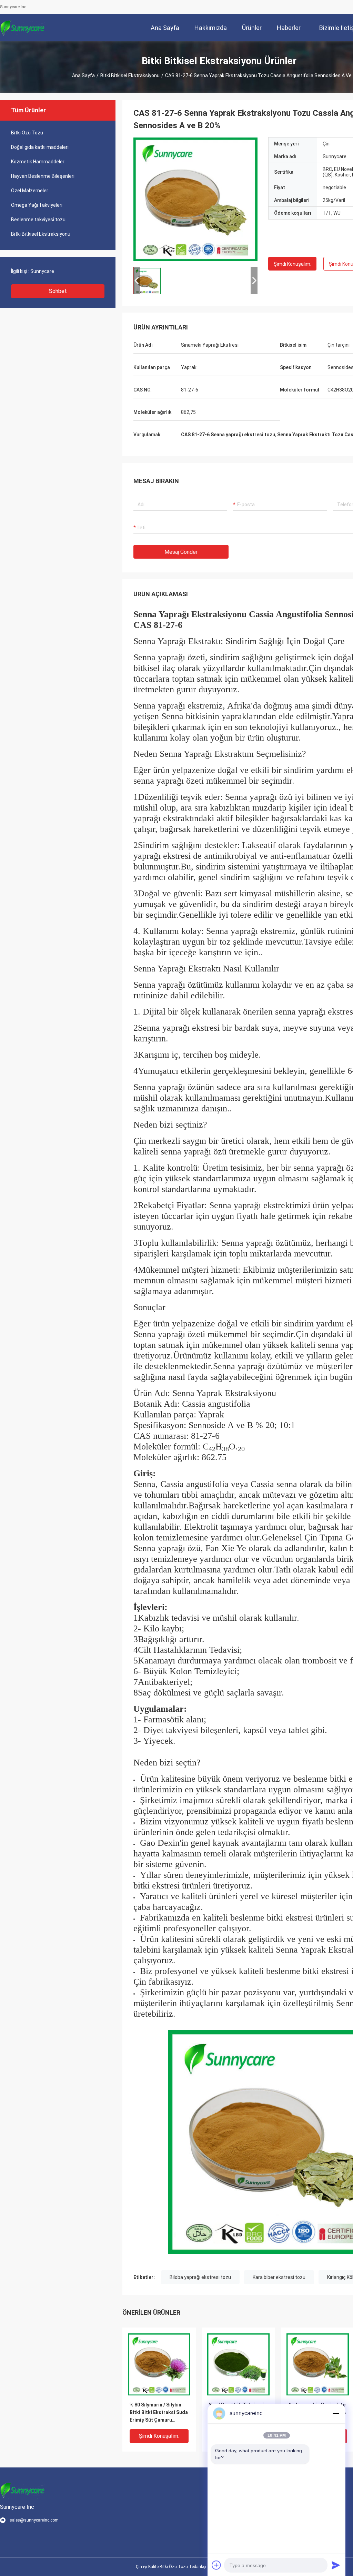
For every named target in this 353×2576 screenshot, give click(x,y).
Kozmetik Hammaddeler (38, 162)
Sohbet (58, 291)
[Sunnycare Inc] (22, 28)
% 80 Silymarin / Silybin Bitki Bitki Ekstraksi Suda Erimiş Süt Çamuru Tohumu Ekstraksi (159, 2413)
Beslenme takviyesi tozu (38, 220)
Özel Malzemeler (30, 191)
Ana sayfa (83, 75)
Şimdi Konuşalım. (293, 264)
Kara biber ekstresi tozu (279, 2277)
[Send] (336, 2565)
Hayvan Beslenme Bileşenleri (43, 176)
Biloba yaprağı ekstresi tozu (200, 2277)
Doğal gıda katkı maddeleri (40, 147)
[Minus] (336, 2413)
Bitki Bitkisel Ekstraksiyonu (130, 75)
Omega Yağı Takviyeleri (37, 205)
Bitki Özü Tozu (27, 133)
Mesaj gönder (181, 552)
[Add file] (216, 2565)
